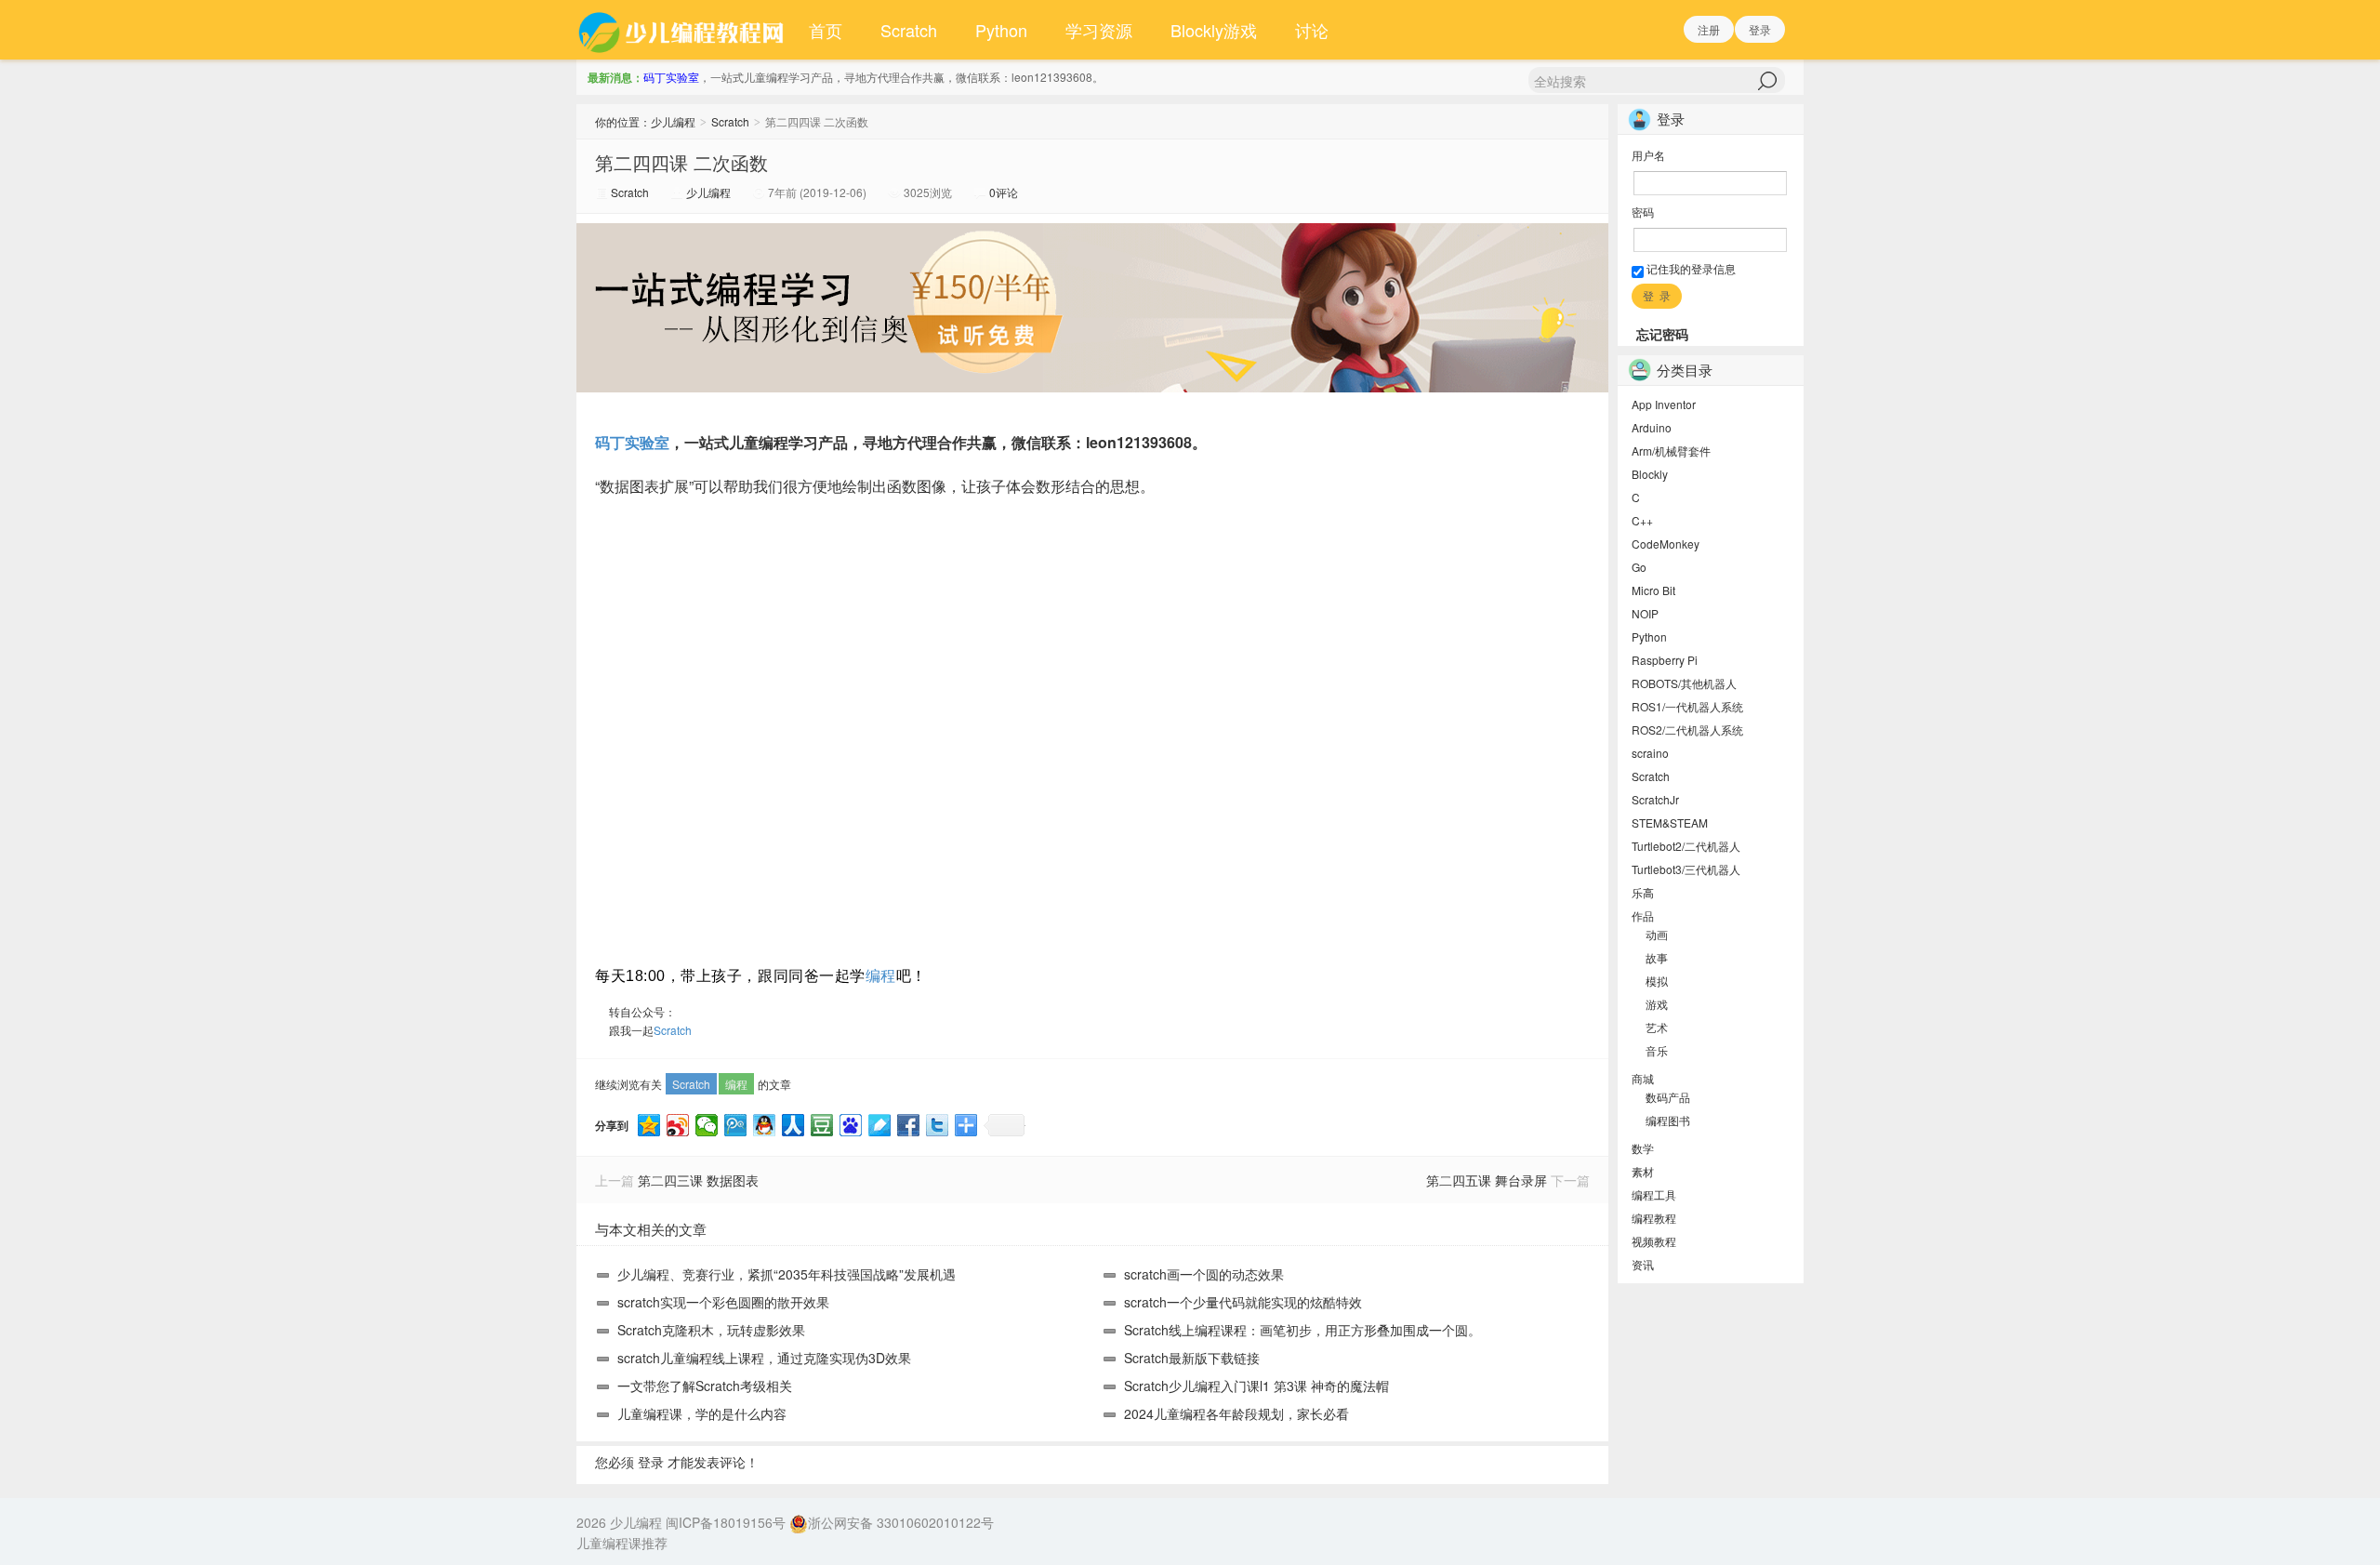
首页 (826, 30)
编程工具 (1654, 1194)
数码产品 (1668, 1097)
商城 (1643, 1078)
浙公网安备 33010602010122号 (901, 1522)
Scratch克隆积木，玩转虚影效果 (711, 1330)
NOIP (1645, 613)
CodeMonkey (1666, 544)
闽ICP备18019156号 (726, 1522)
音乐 (1657, 1050)
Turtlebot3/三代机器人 (1686, 869)
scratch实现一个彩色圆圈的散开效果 (723, 1302)
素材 (1643, 1171)
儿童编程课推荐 (622, 1543)
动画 (1657, 934)
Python (1001, 30)
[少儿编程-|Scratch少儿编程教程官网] (683, 30)
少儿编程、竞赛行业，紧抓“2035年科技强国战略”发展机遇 (787, 1274)
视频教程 (1654, 1241)
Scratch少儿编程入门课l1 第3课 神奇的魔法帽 (1256, 1386)
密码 (1643, 212)
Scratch (909, 30)
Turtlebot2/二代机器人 (1686, 846)
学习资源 (1099, 30)
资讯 (1643, 1264)
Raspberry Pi (1665, 660)
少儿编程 (673, 121)
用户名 (1648, 155)
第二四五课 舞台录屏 (1487, 1180)
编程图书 (1668, 1120)
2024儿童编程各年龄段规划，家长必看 (1236, 1413)
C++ (1642, 520)
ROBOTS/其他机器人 (1684, 683)
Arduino (1652, 427)
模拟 (1657, 981)
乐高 (1643, 892)
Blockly (1650, 474)
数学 (1643, 1148)
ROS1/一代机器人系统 (1687, 706)
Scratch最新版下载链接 (1192, 1358)
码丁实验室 (671, 77)
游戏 (1657, 1004)
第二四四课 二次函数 (681, 162)
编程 (881, 976)
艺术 (1657, 1027)
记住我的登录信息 (1690, 268)
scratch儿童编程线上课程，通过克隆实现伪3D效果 (764, 1358)
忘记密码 (1662, 334)
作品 (1643, 915)
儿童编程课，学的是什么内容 (702, 1413)
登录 (1760, 29)
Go (1639, 567)
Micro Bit (1653, 590)
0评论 (1004, 192)
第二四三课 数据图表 (698, 1180)
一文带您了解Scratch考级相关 (705, 1386)
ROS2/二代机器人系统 (1687, 729)
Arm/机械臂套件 (1671, 451)
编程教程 (1654, 1218)
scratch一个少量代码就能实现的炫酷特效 (1243, 1302)
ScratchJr (1655, 799)
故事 (1657, 957)
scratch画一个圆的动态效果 (1204, 1274)
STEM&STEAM (1670, 822)
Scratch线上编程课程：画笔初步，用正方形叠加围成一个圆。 (1302, 1330)
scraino (1650, 753)
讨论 (1312, 30)
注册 (1709, 29)
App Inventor (1664, 404)
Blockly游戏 (1214, 30)
